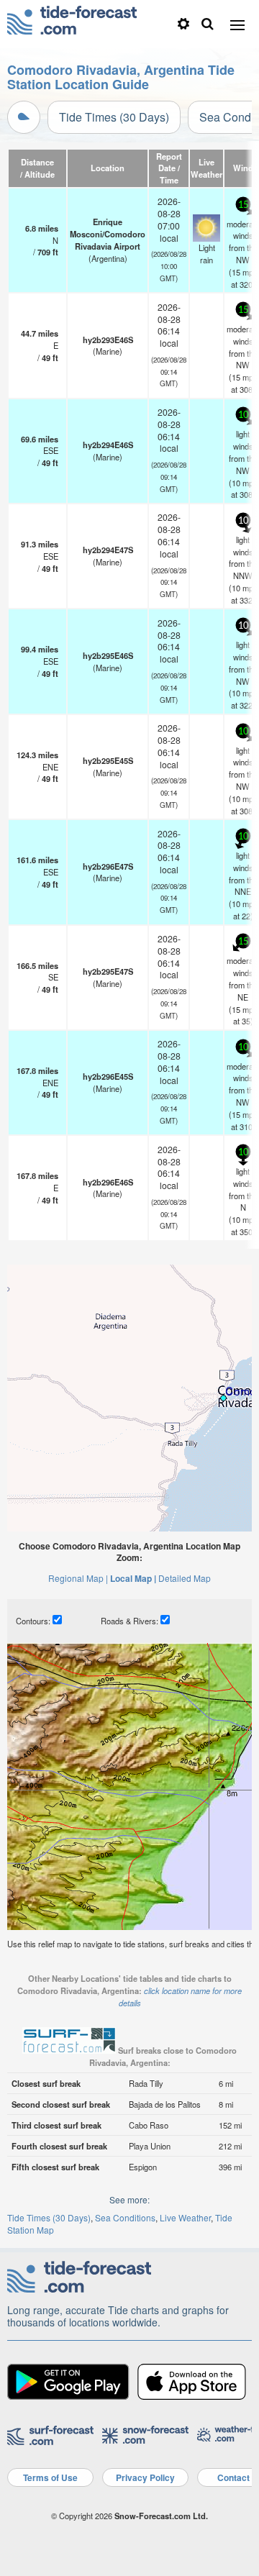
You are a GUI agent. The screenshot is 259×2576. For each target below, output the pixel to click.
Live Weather (185, 2217)
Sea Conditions (125, 2217)
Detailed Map (185, 1578)
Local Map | (133, 1578)
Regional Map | (78, 1578)
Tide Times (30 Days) (114, 117)
